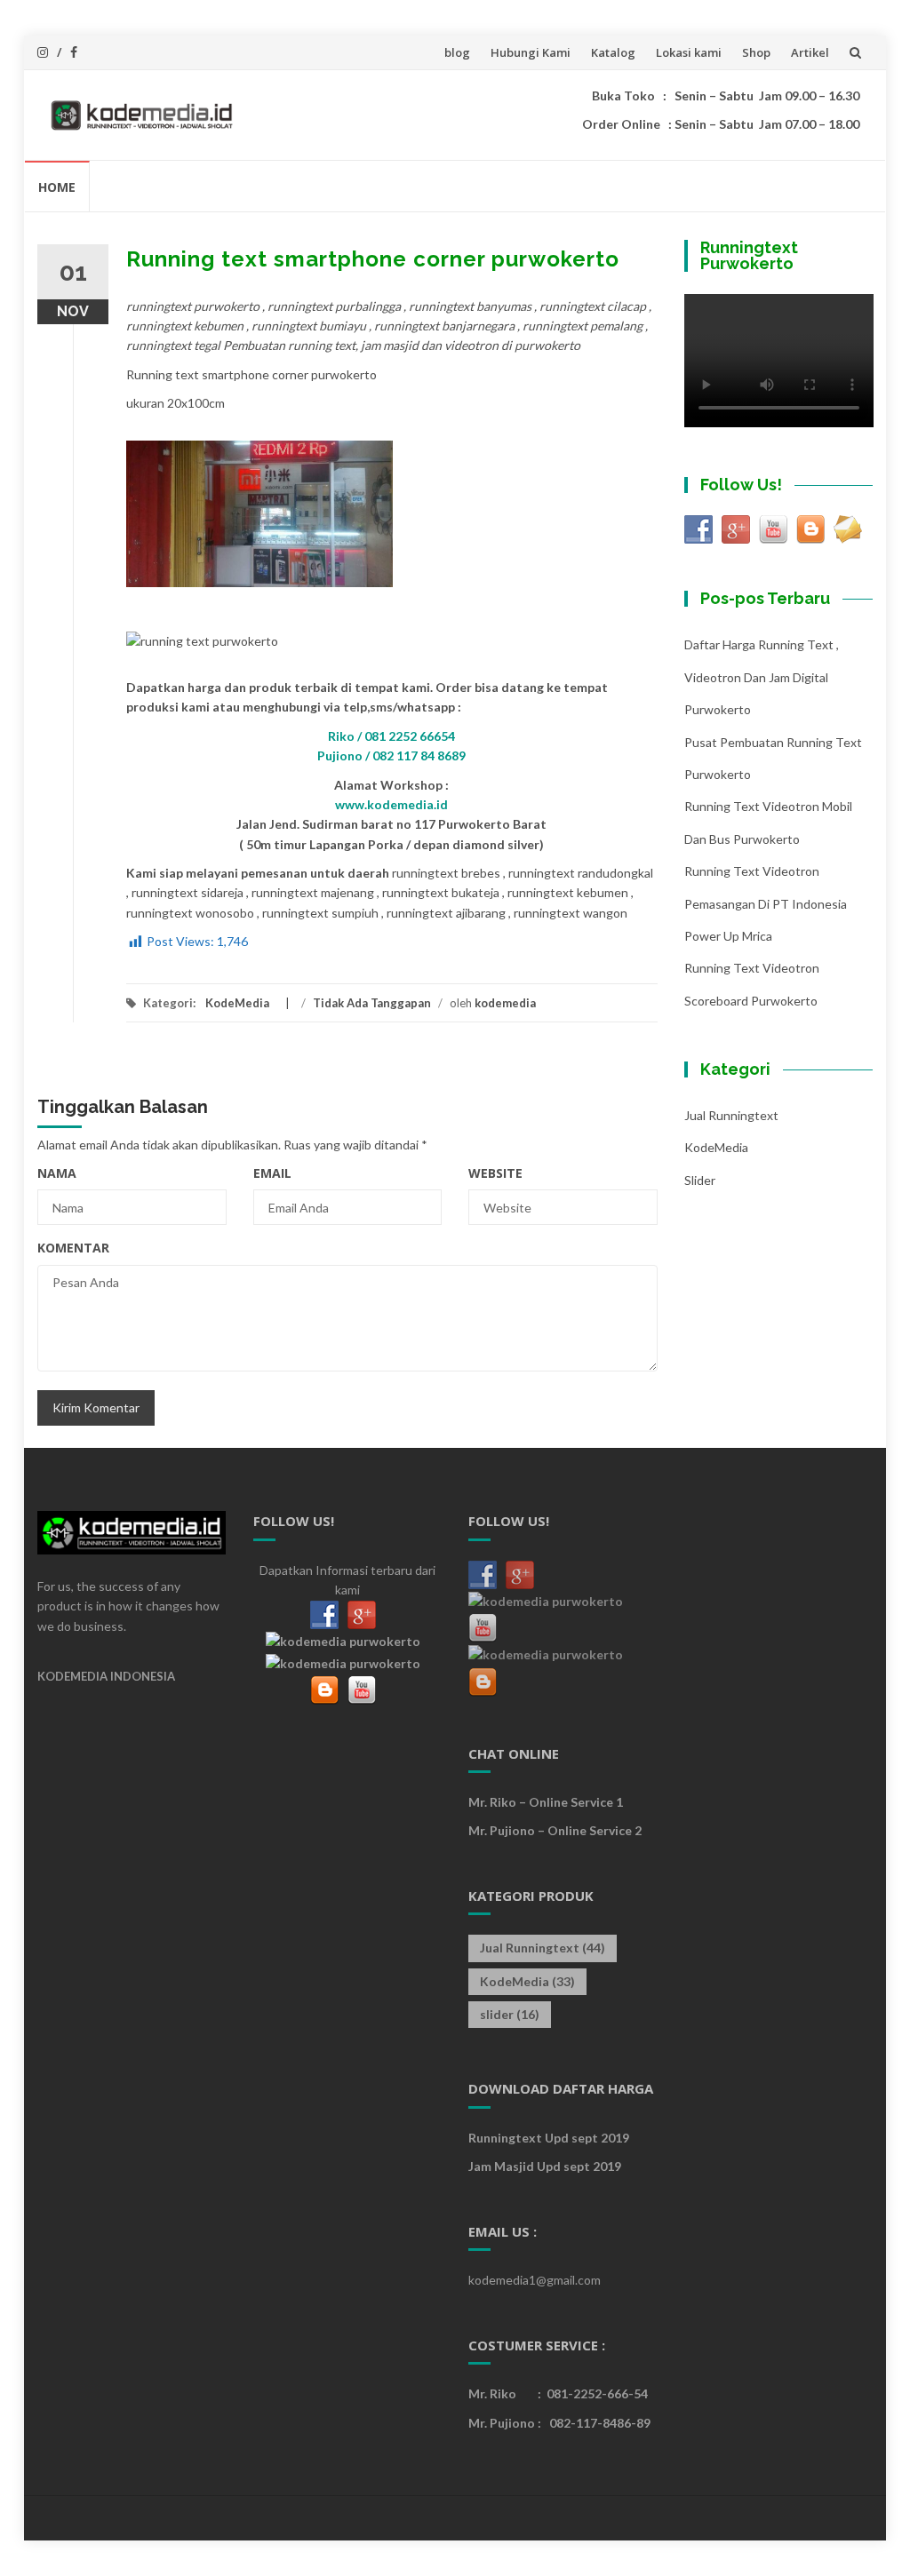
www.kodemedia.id (391, 804)
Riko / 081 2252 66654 (391, 736)
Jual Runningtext (731, 1115)
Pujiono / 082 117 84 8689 (391, 755)
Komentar (73, 1248)
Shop (756, 52)
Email (272, 1173)
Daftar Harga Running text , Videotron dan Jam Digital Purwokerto (762, 677)
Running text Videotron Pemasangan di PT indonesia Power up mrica (766, 903)
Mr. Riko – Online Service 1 (546, 1802)
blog (457, 52)
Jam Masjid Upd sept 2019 (545, 2166)
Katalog (613, 52)
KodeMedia (237, 1003)
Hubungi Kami (531, 52)
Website (495, 1173)
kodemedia (505, 1003)
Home (57, 187)
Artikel (810, 52)
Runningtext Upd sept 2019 (549, 2138)
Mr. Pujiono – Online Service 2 (555, 1830)
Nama (57, 1173)
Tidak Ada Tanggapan (372, 1003)
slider (700, 1180)
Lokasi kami (689, 52)
